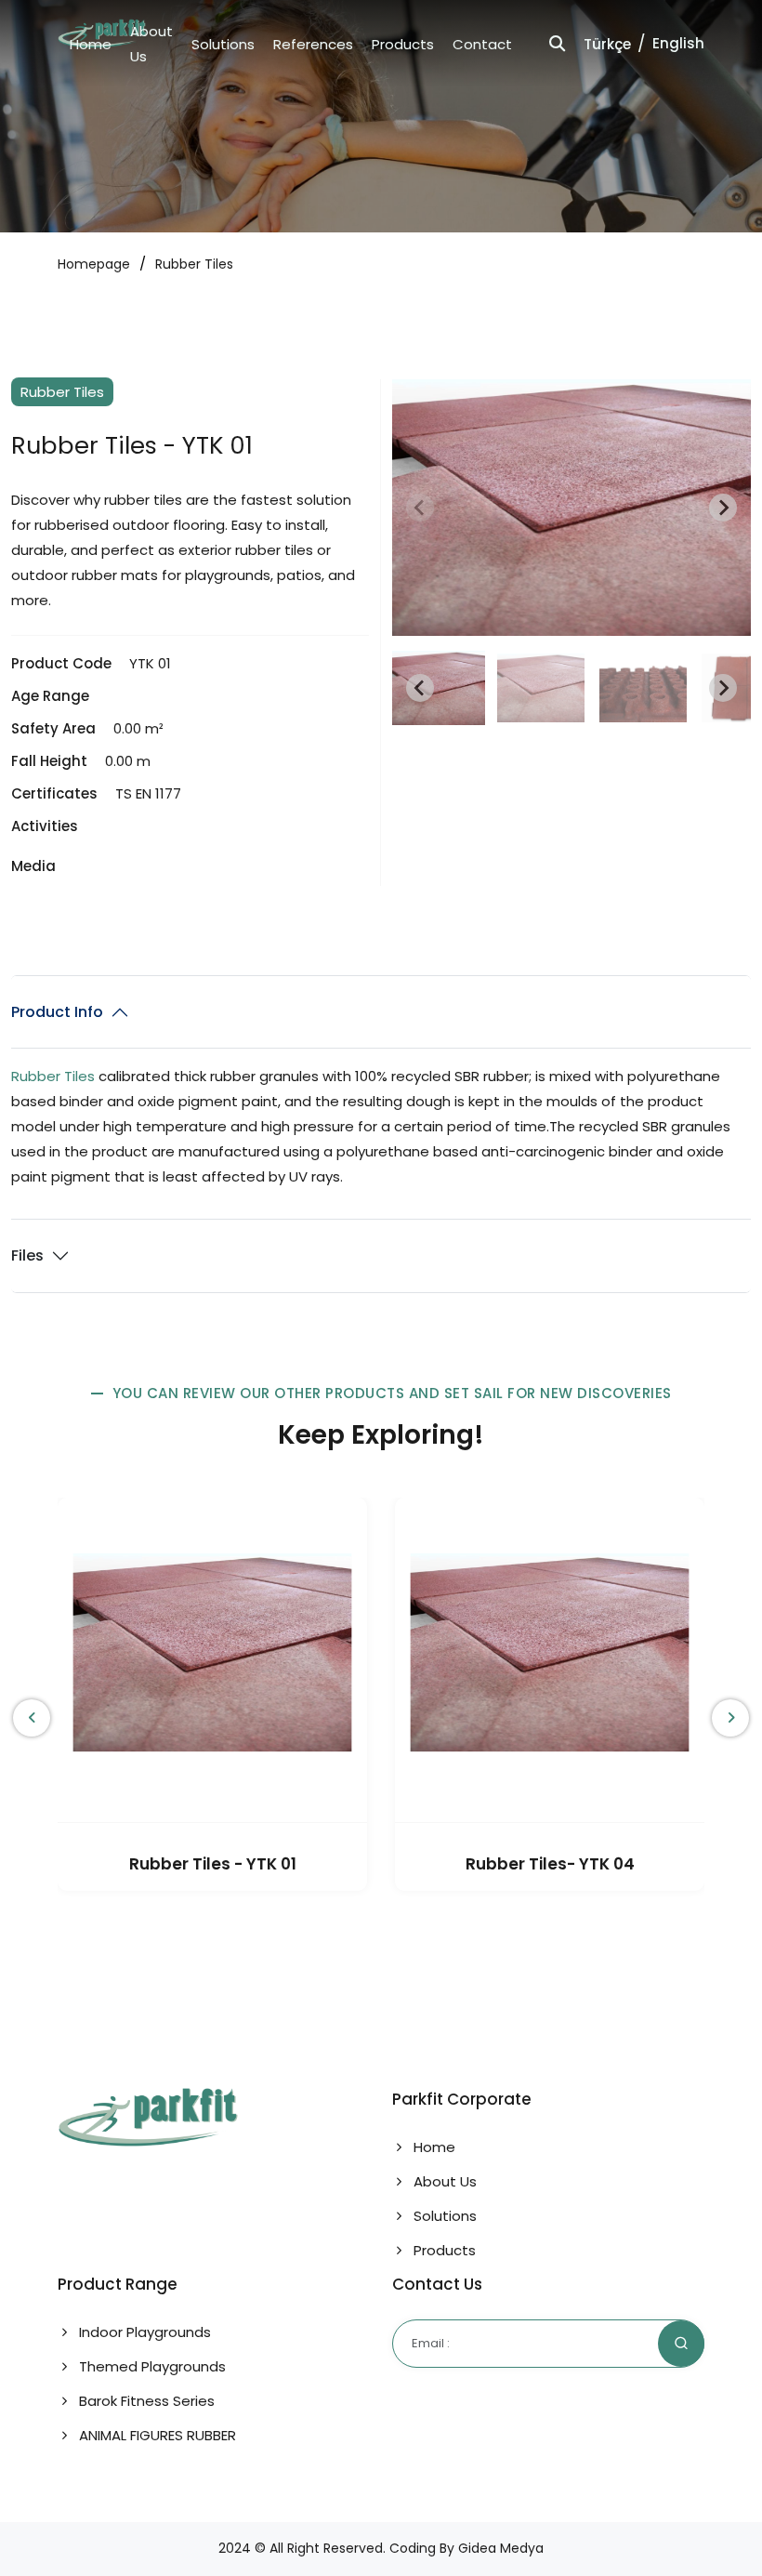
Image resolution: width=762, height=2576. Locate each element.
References (313, 44)
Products (403, 44)
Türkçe (607, 44)
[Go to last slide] (420, 688)
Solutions (223, 44)
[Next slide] (723, 508)
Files (27, 1255)
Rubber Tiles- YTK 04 (550, 1864)
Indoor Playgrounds (143, 2332)
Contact (482, 44)
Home (91, 44)
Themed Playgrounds (151, 2366)
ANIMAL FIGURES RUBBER (156, 2435)
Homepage (94, 264)
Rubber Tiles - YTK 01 (213, 1864)
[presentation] (32, 1718)
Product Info (57, 1012)
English (678, 43)
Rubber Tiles (194, 264)
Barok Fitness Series (145, 2401)
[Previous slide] (420, 508)
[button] (439, 688)
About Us (443, 2181)
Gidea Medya (499, 2548)
